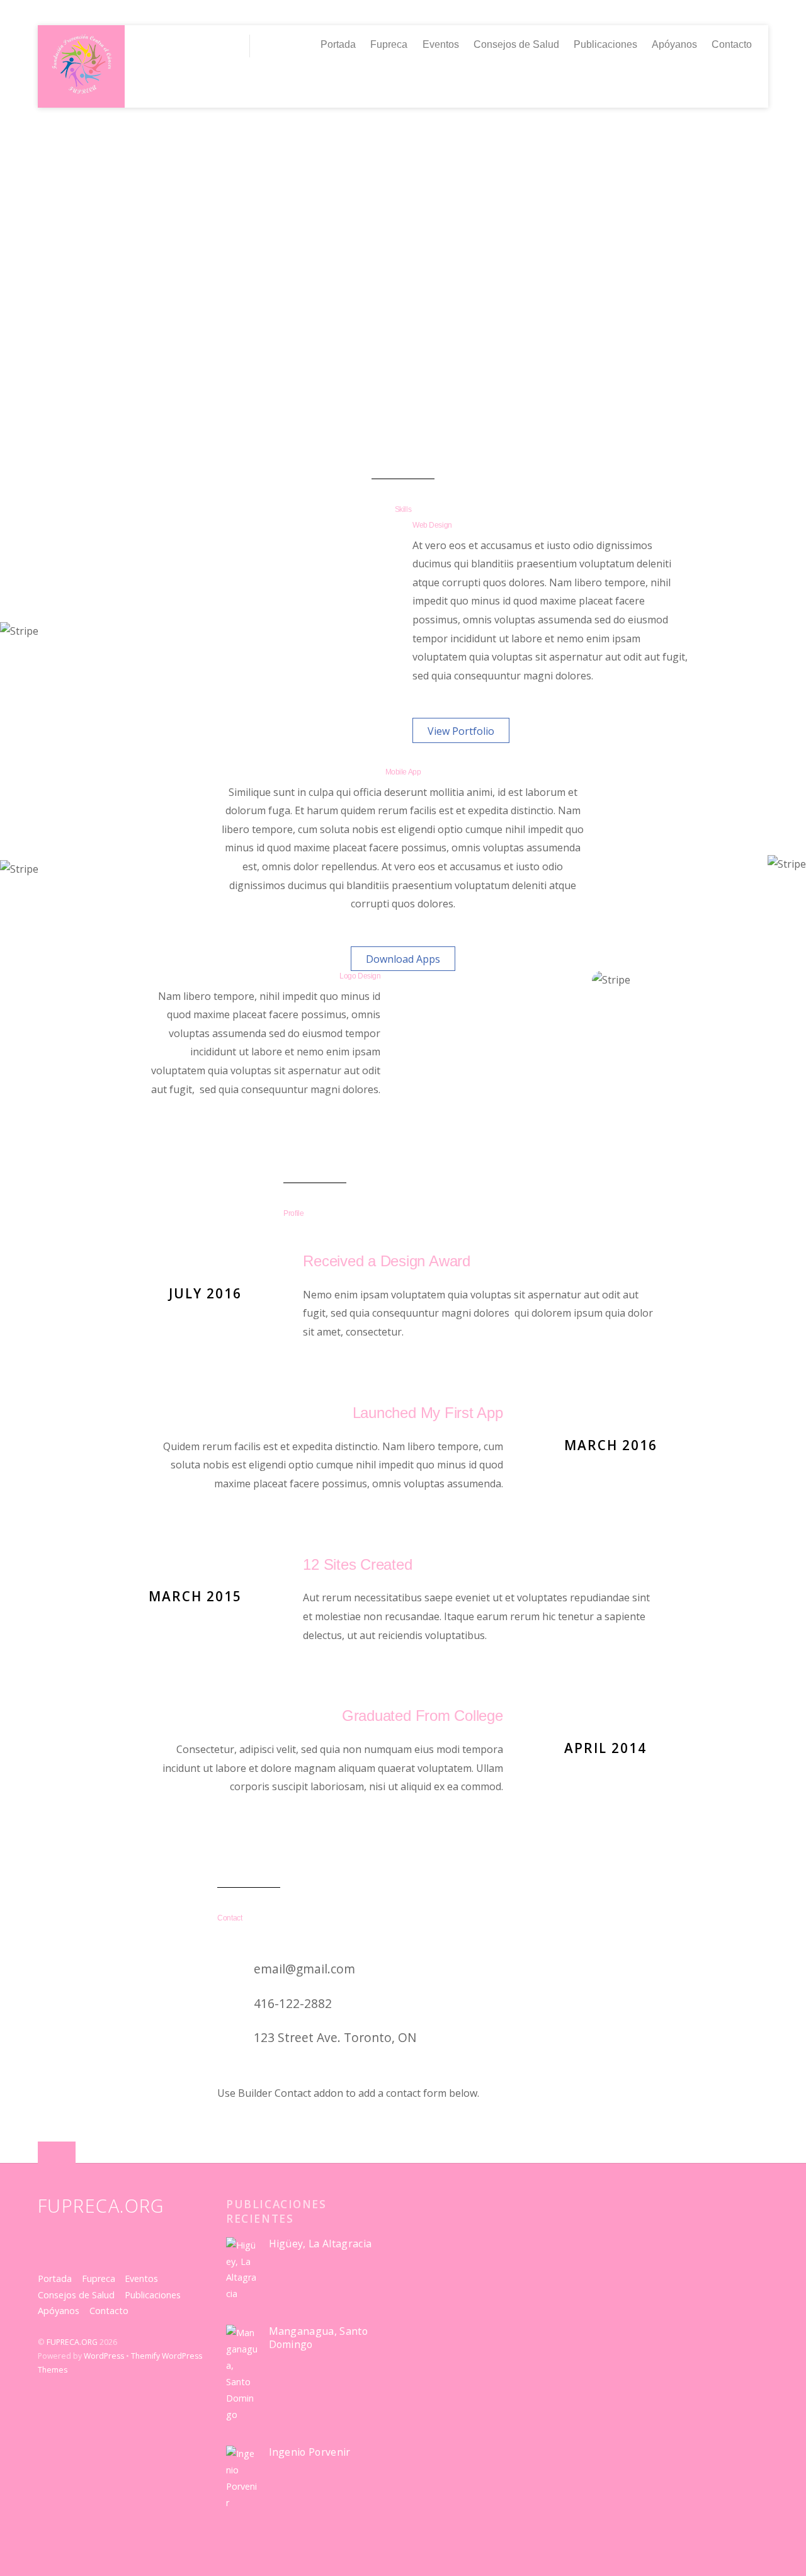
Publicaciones (605, 44)
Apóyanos (674, 44)
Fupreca (389, 44)
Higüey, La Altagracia (321, 2244)
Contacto (732, 44)
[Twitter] (150, 45)
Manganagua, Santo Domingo (318, 2338)
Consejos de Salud (516, 44)
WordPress (104, 2356)
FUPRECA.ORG (72, 2342)
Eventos (441, 44)
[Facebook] (178, 45)
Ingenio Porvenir (310, 2452)
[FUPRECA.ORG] (82, 90)
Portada (338, 44)
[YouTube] (205, 45)
